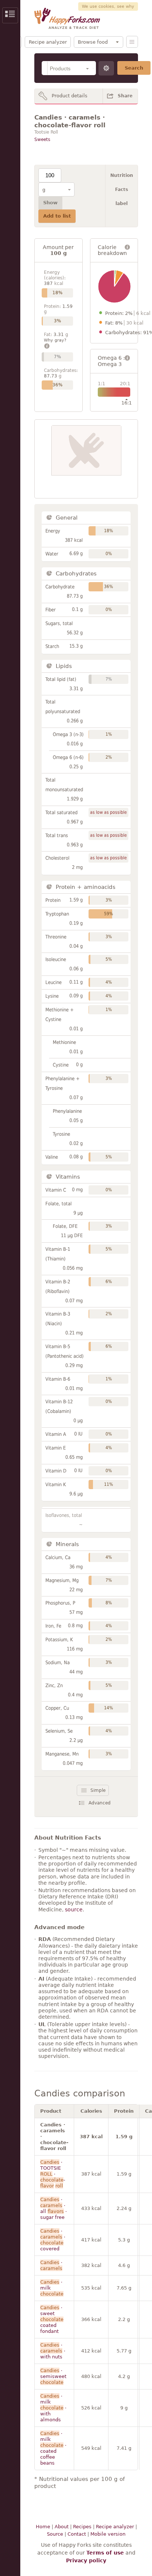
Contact (77, 2534)
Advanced (100, 1803)
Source (55, 2534)
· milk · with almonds (53, 2408)
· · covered (53, 2240)
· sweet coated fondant (52, 2319)
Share (125, 96)
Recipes (82, 2527)
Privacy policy (86, 2560)
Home (43, 2527)
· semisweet (53, 2376)
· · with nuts (53, 2351)
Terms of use (105, 2553)
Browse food (93, 42)
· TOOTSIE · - (53, 2174)
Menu (132, 42)
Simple (98, 1790)
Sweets (42, 140)
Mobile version (108, 2534)
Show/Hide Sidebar (10, 15)
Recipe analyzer (48, 42)
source (74, 1910)
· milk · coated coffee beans (53, 2448)
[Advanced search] (106, 68)
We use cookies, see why (108, 6)
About (62, 2527)
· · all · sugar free (53, 2208)
